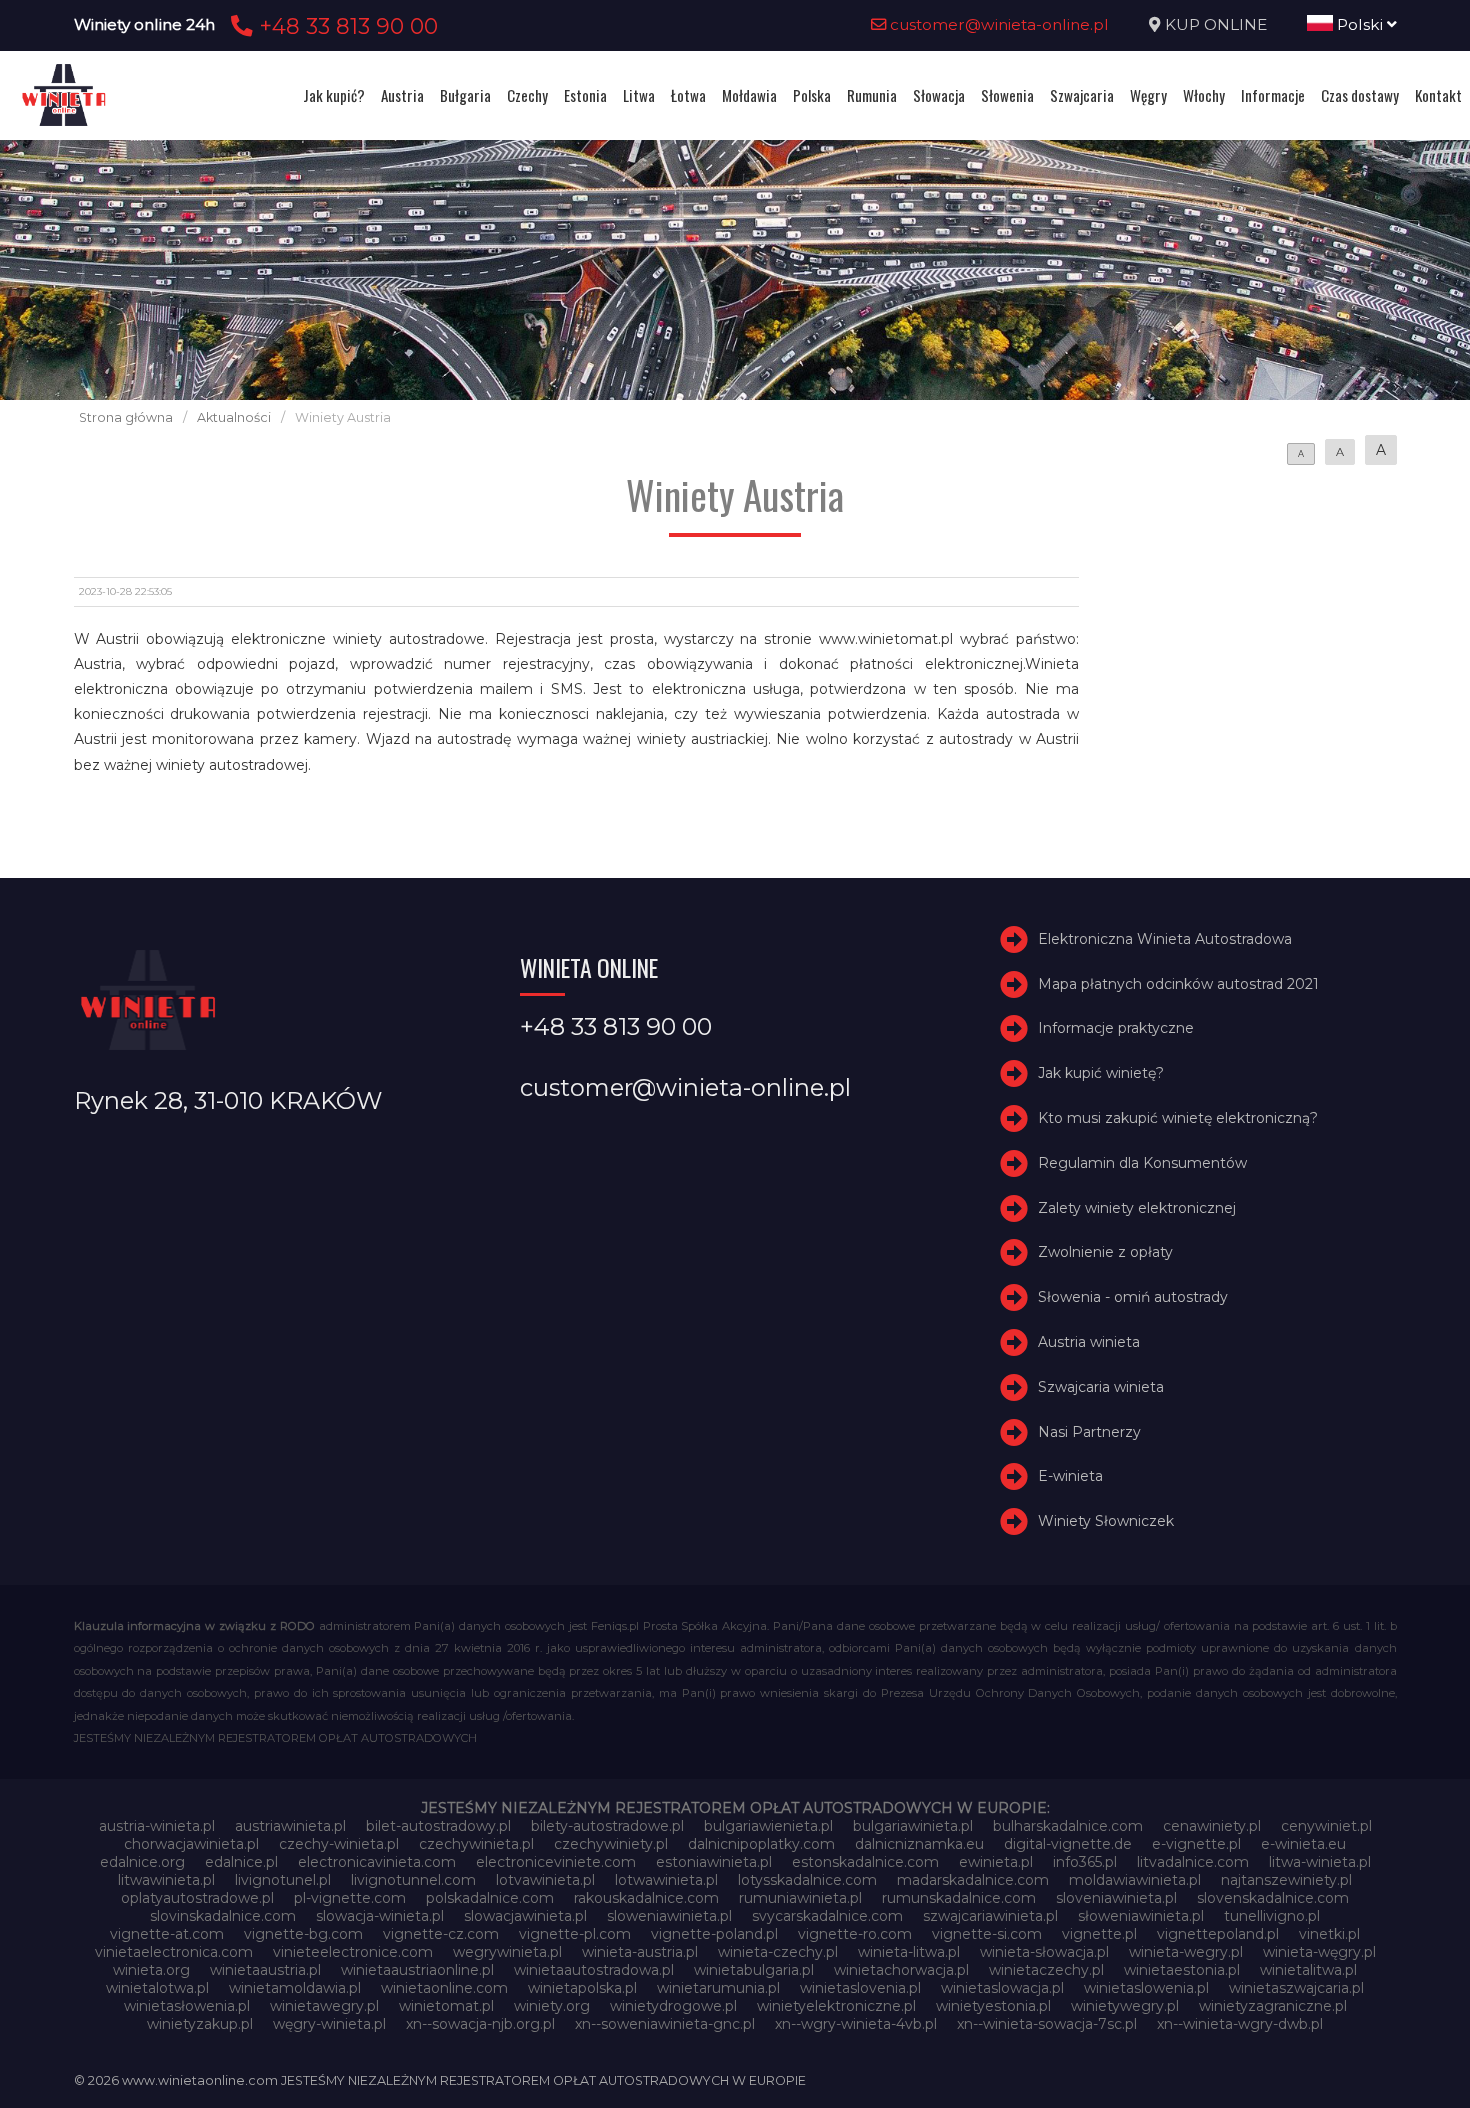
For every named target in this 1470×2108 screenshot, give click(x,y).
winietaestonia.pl (1182, 1970)
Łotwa (688, 95)
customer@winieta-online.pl (997, 24)
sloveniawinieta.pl (1116, 1898)
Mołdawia (749, 95)
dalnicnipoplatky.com (761, 1844)
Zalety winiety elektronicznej (1137, 1208)
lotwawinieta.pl (666, 1880)
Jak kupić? (334, 95)
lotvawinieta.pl (545, 1880)
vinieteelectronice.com (353, 1952)
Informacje (1273, 95)
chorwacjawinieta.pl (191, 1844)
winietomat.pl (446, 2006)
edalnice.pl (241, 1862)
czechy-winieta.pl (339, 1844)
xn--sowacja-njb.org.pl (480, 2024)
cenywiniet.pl (1326, 1826)
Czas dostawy (1360, 95)
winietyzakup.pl (200, 2024)
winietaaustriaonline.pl (417, 1970)
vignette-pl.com (575, 1934)
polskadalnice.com (490, 1898)
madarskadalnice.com (973, 1880)
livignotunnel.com (413, 1880)
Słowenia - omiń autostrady (1133, 1297)
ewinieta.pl (996, 1862)
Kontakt (1438, 95)
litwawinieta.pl (166, 1880)
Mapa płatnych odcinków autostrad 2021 (1178, 984)
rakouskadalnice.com (646, 1898)
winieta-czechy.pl (778, 1952)
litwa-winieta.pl (1320, 1862)
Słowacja (939, 95)
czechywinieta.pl (476, 1844)
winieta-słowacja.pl (1044, 1952)
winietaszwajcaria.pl (1296, 1988)
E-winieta (1070, 1476)
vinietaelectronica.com (174, 1952)
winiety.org (552, 2006)
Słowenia (1007, 95)
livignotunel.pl (283, 1880)
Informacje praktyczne (1116, 1028)
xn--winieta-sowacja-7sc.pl (1047, 2024)
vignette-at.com (167, 1934)
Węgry (1148, 95)
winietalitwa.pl (1308, 1970)
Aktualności (234, 417)
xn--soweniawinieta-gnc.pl (665, 2024)
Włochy (1204, 95)
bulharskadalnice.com (1068, 1826)
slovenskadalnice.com (1273, 1898)
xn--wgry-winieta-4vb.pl (856, 2024)
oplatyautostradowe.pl (197, 1898)
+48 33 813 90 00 (345, 26)
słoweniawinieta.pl (1141, 1916)
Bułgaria (465, 95)
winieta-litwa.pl (909, 1952)
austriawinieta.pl (290, 1826)
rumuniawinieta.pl (800, 1898)
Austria (402, 95)
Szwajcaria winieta (1101, 1387)
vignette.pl (1099, 1934)
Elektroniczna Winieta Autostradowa (1165, 939)
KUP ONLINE (1216, 24)
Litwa (639, 95)
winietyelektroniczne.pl (836, 2006)
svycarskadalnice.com (827, 1916)
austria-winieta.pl (157, 1826)
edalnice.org (142, 1862)
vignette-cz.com (441, 1934)
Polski (1360, 24)
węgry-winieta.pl (329, 2024)
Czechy (527, 95)
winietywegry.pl (1125, 2006)
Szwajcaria (1082, 95)
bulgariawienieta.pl (768, 1826)
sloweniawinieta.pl (669, 1916)
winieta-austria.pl (640, 1952)
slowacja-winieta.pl (380, 1916)
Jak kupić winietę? (1101, 1073)
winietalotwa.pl (157, 1988)
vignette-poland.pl (714, 1934)
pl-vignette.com (350, 1898)
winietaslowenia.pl (1146, 1988)
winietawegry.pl (324, 2006)
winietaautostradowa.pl (594, 1970)
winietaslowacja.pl (1002, 1988)
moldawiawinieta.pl (1135, 1880)
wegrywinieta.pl (507, 1952)
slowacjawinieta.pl (525, 1916)
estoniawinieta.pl (714, 1862)
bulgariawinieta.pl (913, 1826)
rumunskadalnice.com (959, 1898)
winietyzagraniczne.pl (1273, 2006)
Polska (812, 95)
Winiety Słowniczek (1106, 1521)
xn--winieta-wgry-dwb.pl (1240, 2024)
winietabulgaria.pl (754, 1970)
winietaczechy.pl (1046, 1970)
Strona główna (126, 417)
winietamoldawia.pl (295, 1988)
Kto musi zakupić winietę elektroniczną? (1178, 1118)
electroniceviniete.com (556, 1862)
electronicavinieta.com (377, 1862)
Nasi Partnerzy (1089, 1432)
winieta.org (151, 1970)
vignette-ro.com (855, 1934)
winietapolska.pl (582, 1988)
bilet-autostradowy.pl (438, 1826)
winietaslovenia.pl (860, 1988)
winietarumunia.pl (718, 1988)
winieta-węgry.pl (1319, 1952)
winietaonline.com (444, 1988)
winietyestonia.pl (993, 2006)
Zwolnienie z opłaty (1105, 1252)
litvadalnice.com (1193, 1862)
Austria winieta (1089, 1342)
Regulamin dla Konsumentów (1142, 1163)
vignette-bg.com (303, 1934)
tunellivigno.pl (1272, 1916)
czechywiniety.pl (611, 1844)
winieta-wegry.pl (1186, 1952)
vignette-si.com (987, 1934)
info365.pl (1085, 1862)
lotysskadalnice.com (807, 1880)
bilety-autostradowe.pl (607, 1826)
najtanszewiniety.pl (1286, 1880)
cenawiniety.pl (1212, 1826)
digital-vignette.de (1068, 1844)
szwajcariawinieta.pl (990, 1916)
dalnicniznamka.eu (919, 1844)
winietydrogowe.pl (673, 2006)
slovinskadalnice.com (223, 1916)
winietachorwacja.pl (901, 1970)
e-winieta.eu (1303, 1844)
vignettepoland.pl (1218, 1934)
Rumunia (872, 95)
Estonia (585, 95)
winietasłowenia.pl (187, 2006)
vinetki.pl (1329, 1934)
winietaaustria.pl (265, 1970)
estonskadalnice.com (865, 1862)
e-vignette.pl (1196, 1844)
